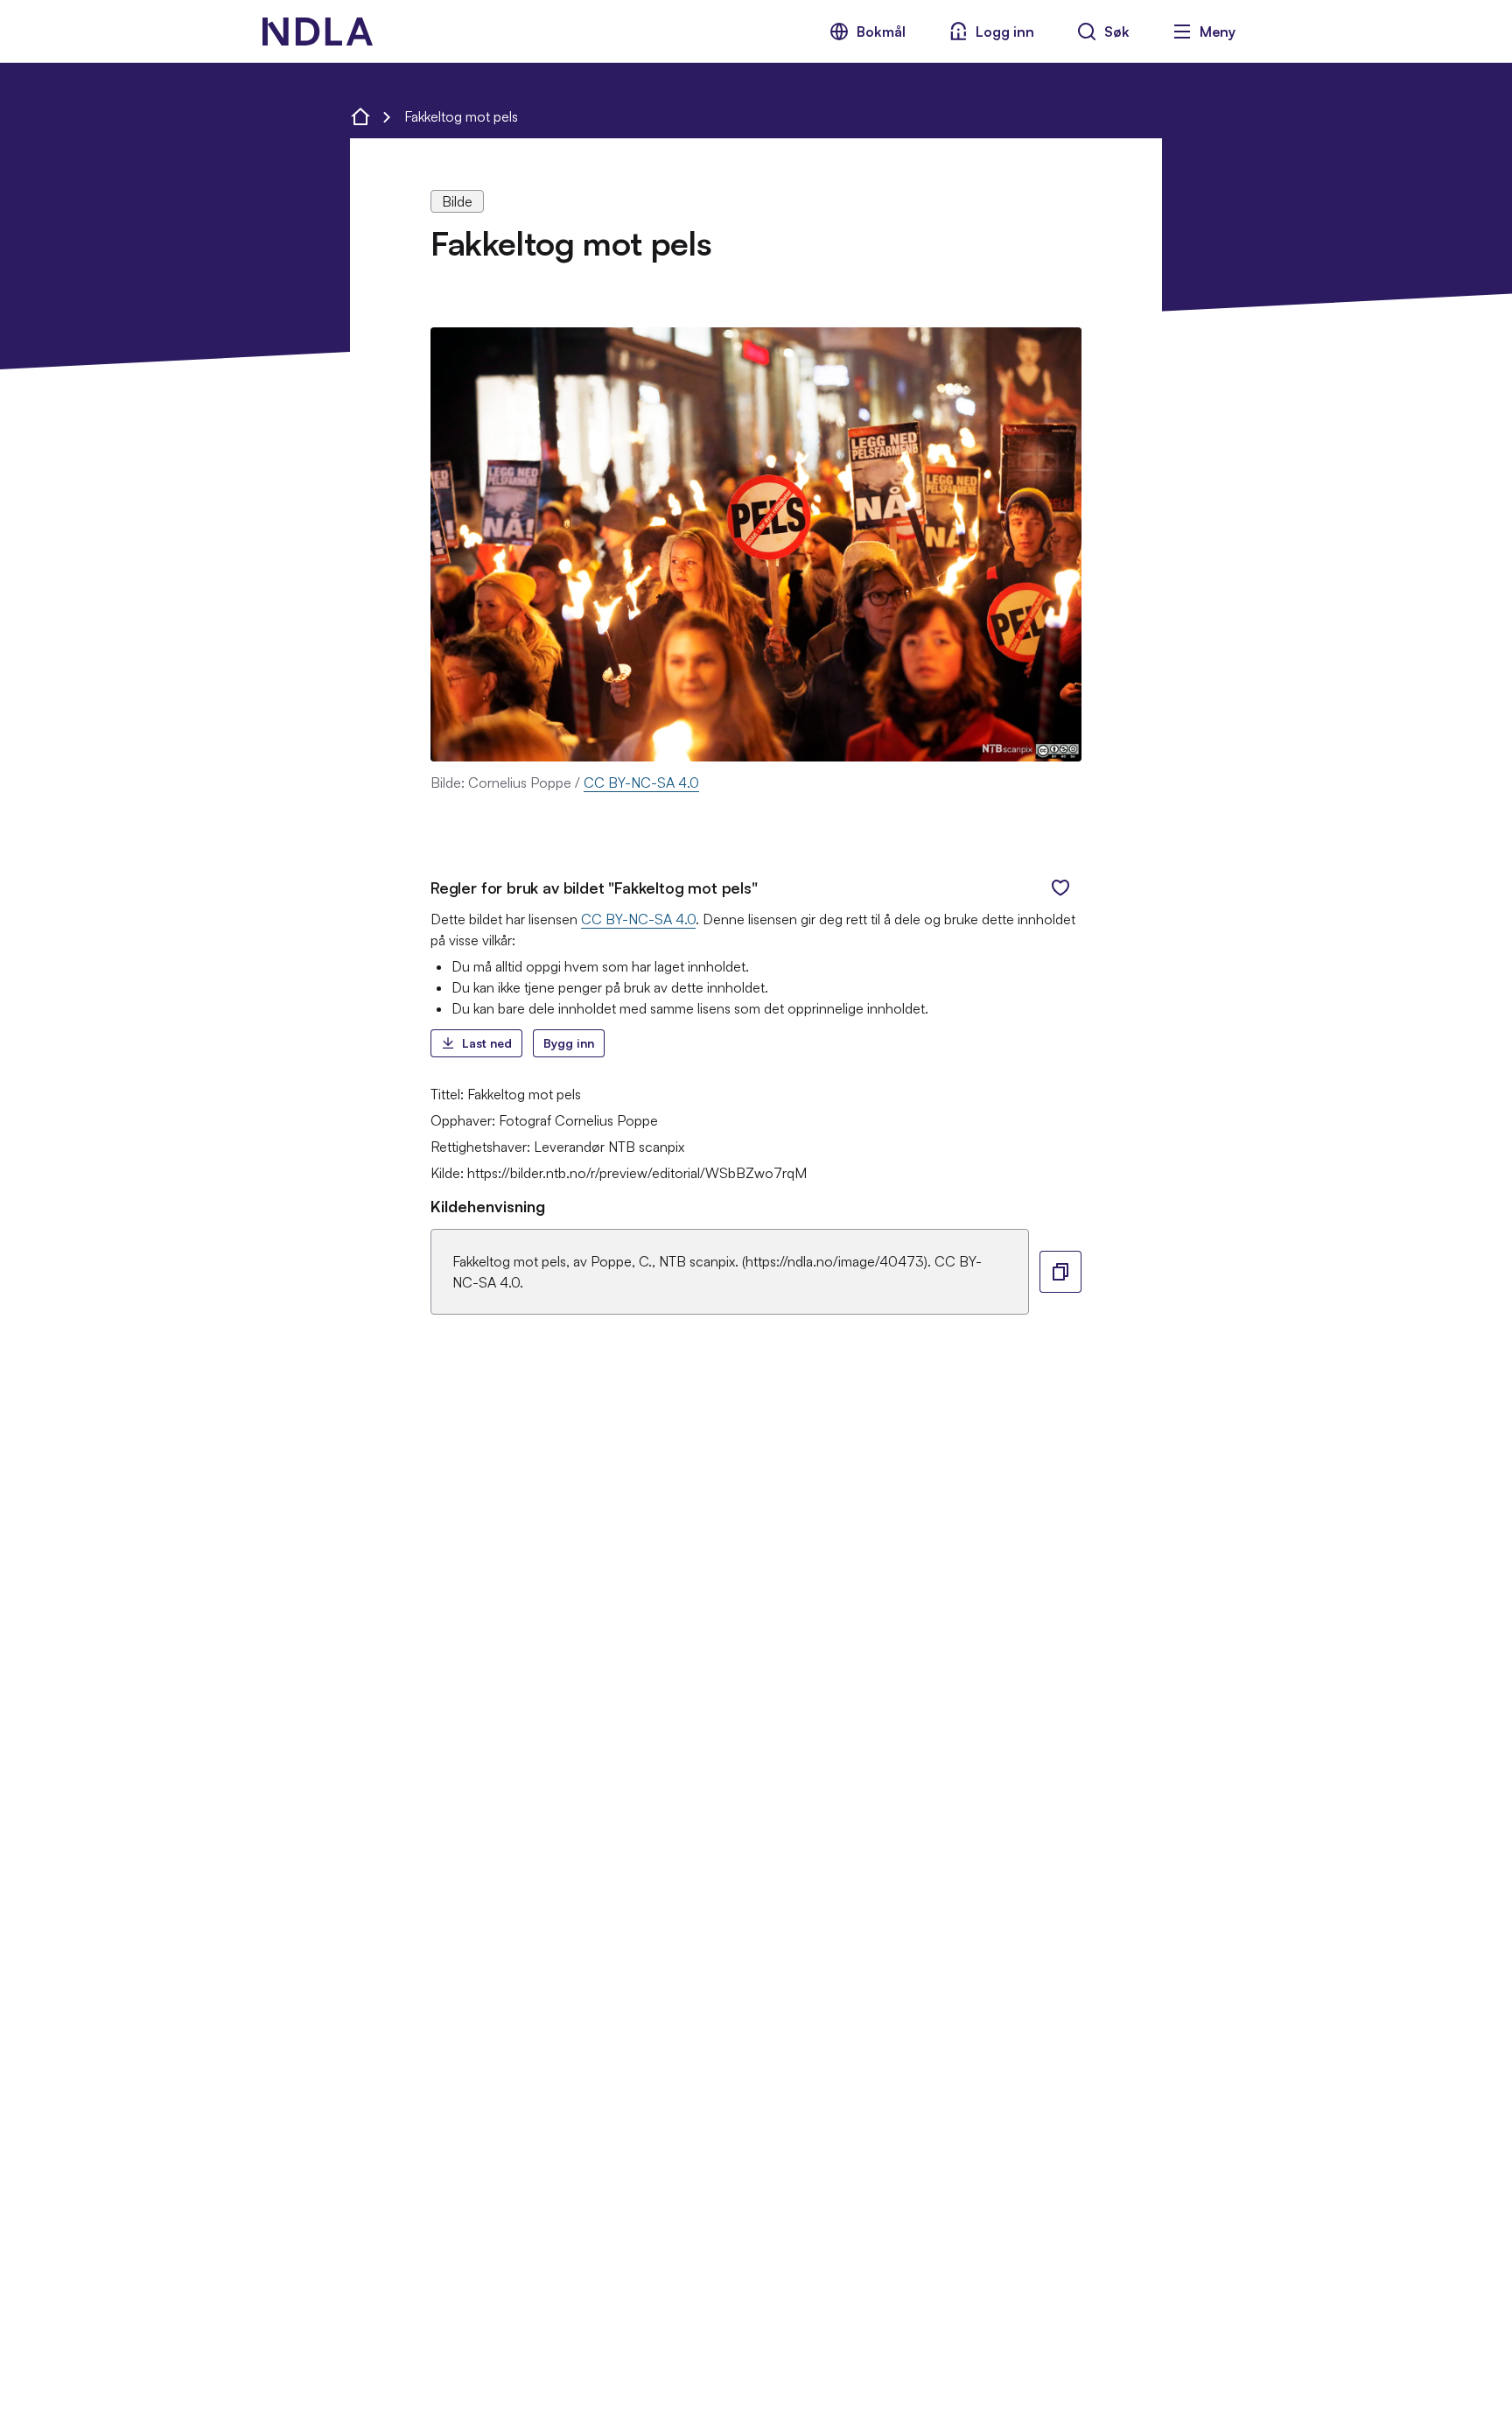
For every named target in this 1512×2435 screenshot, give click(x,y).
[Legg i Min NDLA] (1060, 888)
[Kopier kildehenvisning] (1060, 1272)
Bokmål (881, 32)
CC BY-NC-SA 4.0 (641, 782)
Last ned (487, 1043)
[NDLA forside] (360, 116)
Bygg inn (569, 1043)
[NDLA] (318, 32)
